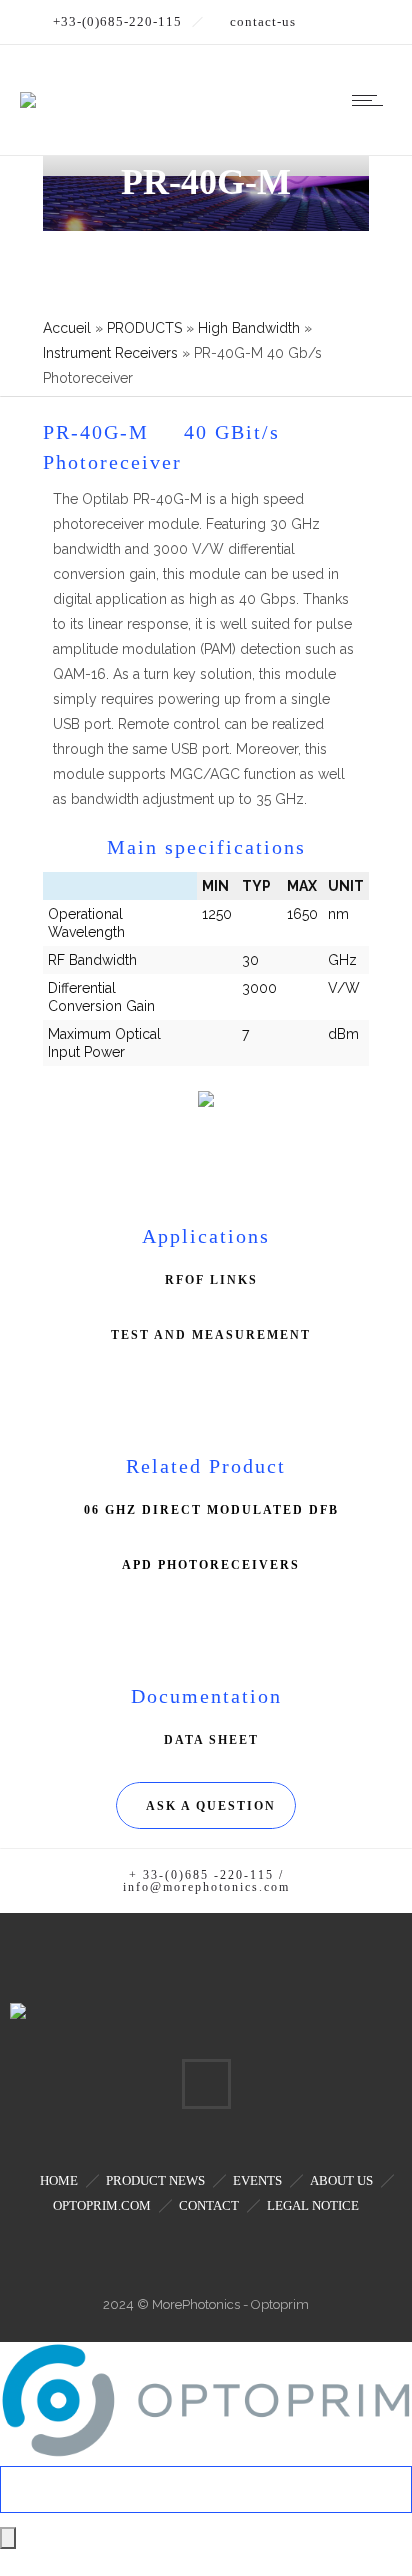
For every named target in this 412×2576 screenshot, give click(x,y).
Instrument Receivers (110, 353)
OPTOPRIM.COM (102, 2205)
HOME (59, 2180)
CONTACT (209, 2205)
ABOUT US (341, 2180)
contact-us (263, 21)
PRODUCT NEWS (155, 2180)
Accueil (67, 328)
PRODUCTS (144, 328)
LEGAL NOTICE (313, 2205)
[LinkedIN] (206, 2084)
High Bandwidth (249, 328)
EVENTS (257, 2180)
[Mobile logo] (206, 2453)
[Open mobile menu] (372, 100)
